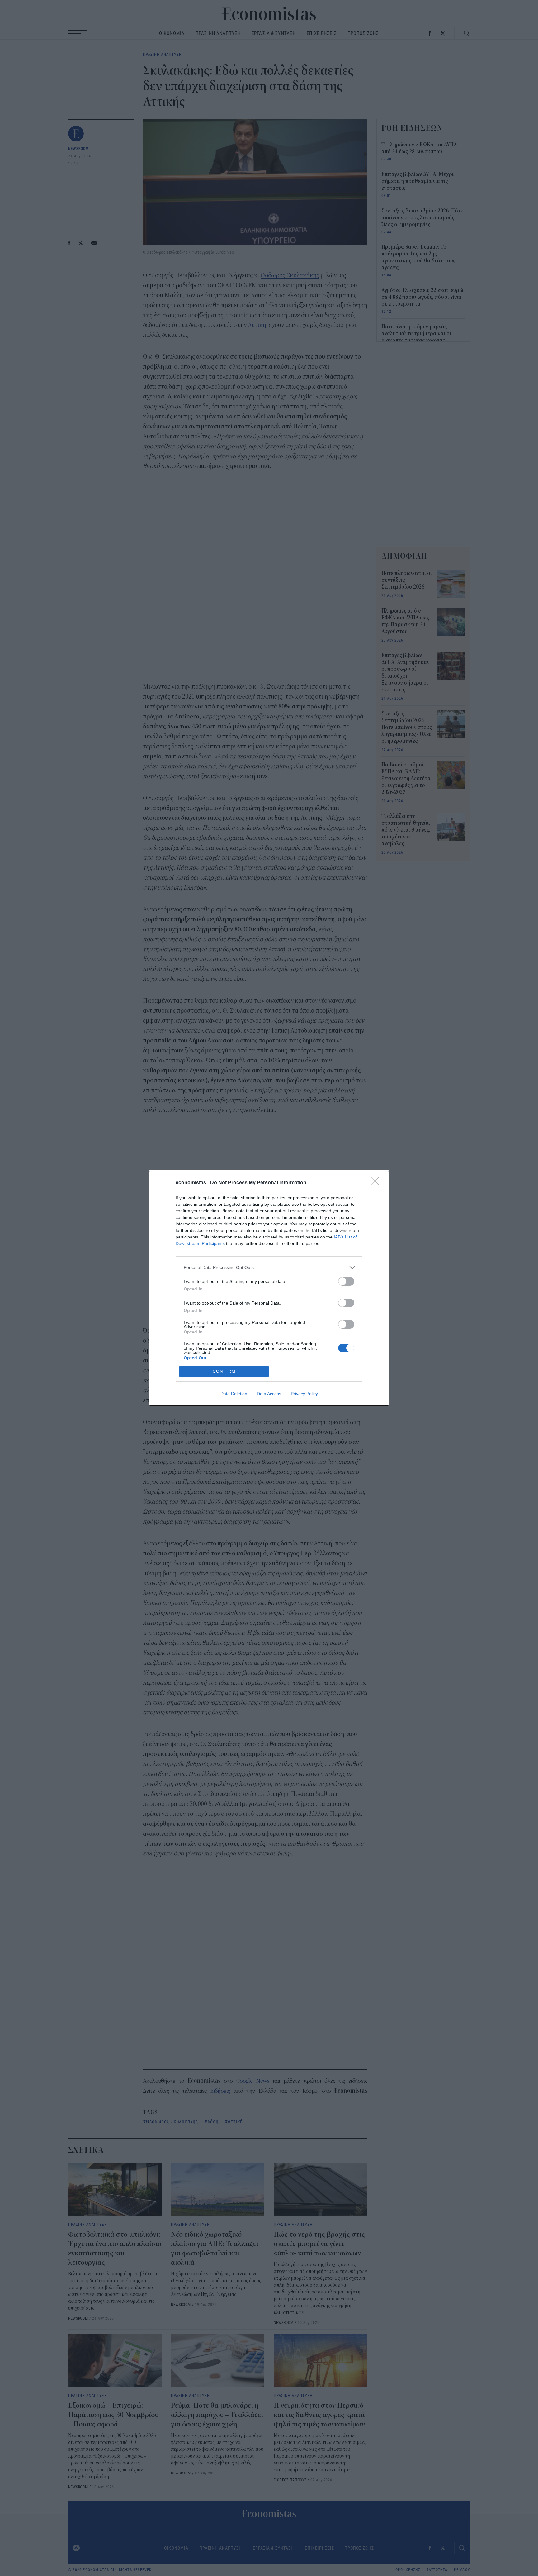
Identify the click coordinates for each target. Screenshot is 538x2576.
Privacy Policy (304, 1394)
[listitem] (269, 1268)
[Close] (377, 1183)
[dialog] (269, 1288)
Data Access (269, 1394)
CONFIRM (224, 1371)
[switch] (346, 1281)
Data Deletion (234, 1394)
